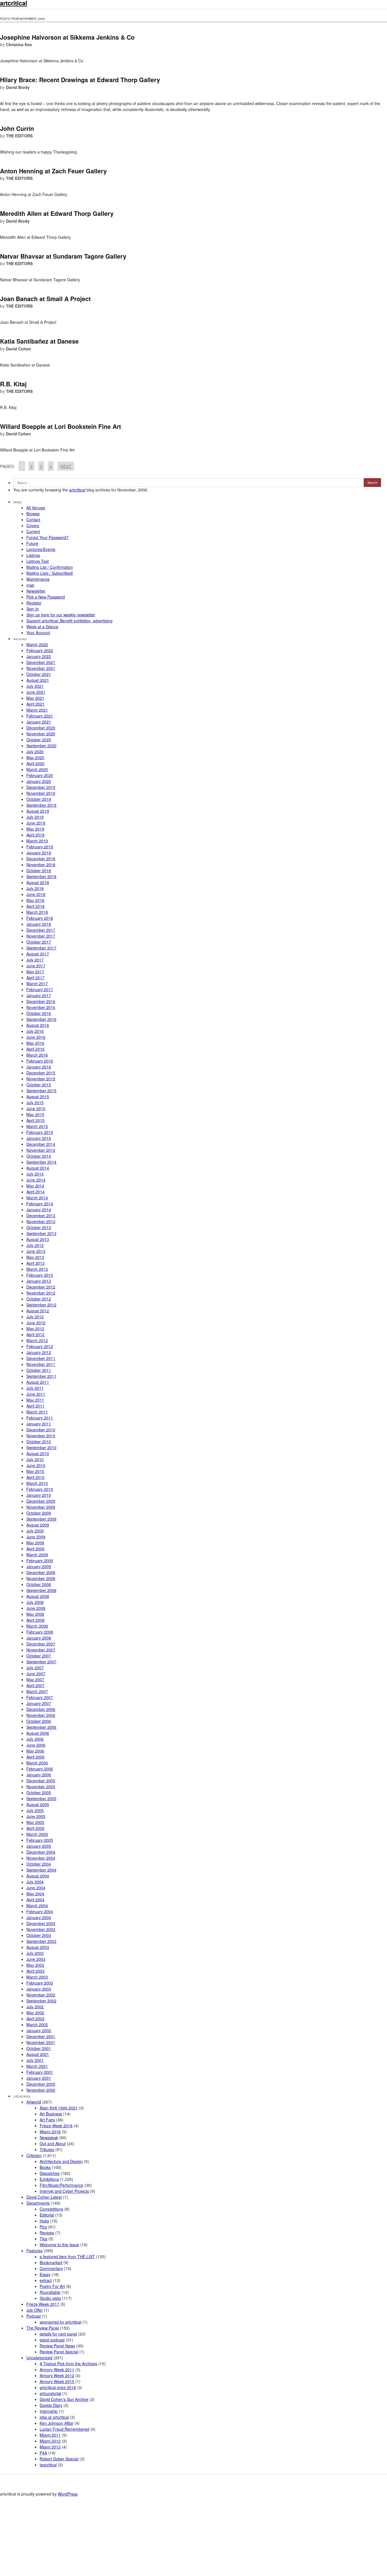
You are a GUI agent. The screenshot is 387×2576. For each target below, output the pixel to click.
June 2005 (36, 1816)
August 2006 (38, 1733)
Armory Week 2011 (57, 2370)
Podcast (34, 2316)
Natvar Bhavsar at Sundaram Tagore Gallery (63, 256)
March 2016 (37, 1055)
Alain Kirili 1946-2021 (59, 2108)
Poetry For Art (52, 2286)
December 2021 (41, 662)
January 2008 (39, 1638)
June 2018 (36, 894)
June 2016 (36, 1037)
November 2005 (41, 1787)
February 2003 (40, 1983)
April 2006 (35, 1757)
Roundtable (50, 2292)
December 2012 (41, 1287)
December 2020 (41, 728)
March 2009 (37, 1555)
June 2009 (36, 1537)
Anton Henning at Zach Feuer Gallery (53, 171)
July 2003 (35, 1953)
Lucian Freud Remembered (64, 2429)
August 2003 (38, 1947)
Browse (33, 514)
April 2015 (35, 1120)
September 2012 (41, 1305)
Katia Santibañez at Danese (39, 341)
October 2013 (39, 1227)
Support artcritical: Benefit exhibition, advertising (69, 621)
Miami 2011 (50, 2435)
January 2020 (39, 781)
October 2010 (39, 1442)
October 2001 (39, 2048)
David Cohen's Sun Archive (64, 2399)
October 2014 (39, 1156)
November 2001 (41, 2042)
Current (33, 531)
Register (34, 603)
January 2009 (39, 1566)
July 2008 (35, 1602)
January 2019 (39, 853)
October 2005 (39, 1792)
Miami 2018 (50, 2132)
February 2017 (40, 989)
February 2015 (40, 1132)
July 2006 (35, 1739)
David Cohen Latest (44, 2197)
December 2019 (41, 787)
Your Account (38, 633)
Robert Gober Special (59, 2459)
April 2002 (35, 2019)
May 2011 (35, 1400)
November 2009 (41, 1507)
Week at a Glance (42, 627)
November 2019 (41, 793)
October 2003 (39, 1935)
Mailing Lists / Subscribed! (50, 573)
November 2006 (41, 1715)
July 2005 (35, 1810)
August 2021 (38, 680)
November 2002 (41, 1995)
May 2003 (35, 1965)
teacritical (48, 2465)
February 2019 (40, 847)
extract (46, 2280)
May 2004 (35, 1894)
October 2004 (39, 1864)
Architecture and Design (61, 2161)
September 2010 (41, 1447)
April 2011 (35, 1406)
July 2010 (35, 1459)
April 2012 (35, 1334)
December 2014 (41, 1144)
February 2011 (40, 1418)
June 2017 (36, 966)
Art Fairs (47, 2120)
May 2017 (35, 972)
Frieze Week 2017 (43, 2304)
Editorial (47, 2215)
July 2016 (35, 1031)
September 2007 (41, 1662)
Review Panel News (57, 2346)
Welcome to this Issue (59, 2245)
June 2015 (36, 1108)
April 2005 (35, 1828)
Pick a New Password (46, 597)
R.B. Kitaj (13, 384)
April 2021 (35, 704)
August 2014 (38, 1168)
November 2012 (41, 1293)
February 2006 (40, 1769)
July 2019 (35, 817)
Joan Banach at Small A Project (45, 299)
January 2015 (39, 1138)
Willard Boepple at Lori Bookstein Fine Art (60, 426)
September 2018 (41, 876)
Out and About (53, 2143)
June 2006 (36, 1745)
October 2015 (39, 1085)
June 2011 (36, 1394)
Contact (33, 520)
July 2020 (35, 751)
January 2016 (39, 1067)
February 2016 (40, 1061)
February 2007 (40, 1697)
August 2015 (38, 1097)
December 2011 (41, 1358)
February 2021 (40, 716)
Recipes (47, 2233)
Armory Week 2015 (57, 2381)
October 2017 (39, 942)
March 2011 (37, 1412)
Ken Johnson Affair (57, 2423)
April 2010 (35, 1477)
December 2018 (41, 859)
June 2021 (36, 692)
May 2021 (35, 698)
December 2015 (41, 1073)
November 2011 (41, 1364)
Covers (33, 525)
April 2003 (35, 1971)
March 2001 (37, 2066)
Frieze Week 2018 (56, 2126)
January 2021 (39, 722)
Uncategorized (39, 2358)
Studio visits (50, 2298)
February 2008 (40, 1632)
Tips (43, 2239)
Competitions (51, 2209)
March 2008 (37, 1626)
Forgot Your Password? (47, 537)
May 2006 (35, 1751)
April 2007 (35, 1685)
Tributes (47, 2149)
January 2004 (39, 1917)
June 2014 (36, 1180)
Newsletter (36, 591)
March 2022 (37, 644)
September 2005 (41, 1798)
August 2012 (38, 1311)
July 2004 (35, 1882)
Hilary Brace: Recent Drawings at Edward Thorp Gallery (80, 80)
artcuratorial (50, 2393)
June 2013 (36, 1251)
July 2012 (35, 1317)
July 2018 (35, 888)
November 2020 (41, 734)
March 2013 (37, 1269)
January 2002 (39, 2030)
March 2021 (37, 710)
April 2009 (35, 1549)
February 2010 (40, 1489)
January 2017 (39, 995)
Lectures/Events (41, 549)
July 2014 (35, 1174)
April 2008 (35, 1620)
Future (32, 543)
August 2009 (38, 1525)
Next (66, 466)
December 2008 (41, 1572)
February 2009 (40, 1560)
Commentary (51, 2268)
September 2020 (41, 746)
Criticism (34, 2155)
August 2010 (38, 1453)
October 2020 (39, 740)
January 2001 (39, 2078)
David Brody (18, 87)
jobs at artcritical (54, 2417)
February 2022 (40, 650)
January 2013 (39, 1281)
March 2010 (37, 1483)
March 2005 (37, 1834)
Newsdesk (49, 2138)
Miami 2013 (50, 2447)
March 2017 (37, 983)
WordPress (68, 2494)
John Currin (17, 128)
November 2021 (41, 668)
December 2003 (41, 1923)
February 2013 (40, 1275)
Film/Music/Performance (61, 2185)
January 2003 (39, 1989)
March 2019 (37, 841)
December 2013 (41, 1215)
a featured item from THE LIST (67, 2256)
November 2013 (41, 1221)
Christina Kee (19, 44)
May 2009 (35, 1543)
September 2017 (41, 948)
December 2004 (41, 1852)
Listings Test (38, 561)
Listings (33, 555)
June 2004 (36, 1888)
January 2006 (39, 1775)
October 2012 (39, 1299)
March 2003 (37, 1977)
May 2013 (35, 1257)
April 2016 (35, 1049)
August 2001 (38, 2054)
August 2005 (38, 1804)
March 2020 (37, 769)
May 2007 (35, 1679)
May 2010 (35, 1471)
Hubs (44, 2221)
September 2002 (41, 2001)
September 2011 (41, 1376)
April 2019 (35, 835)
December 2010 (41, 1430)
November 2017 (41, 936)
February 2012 (40, 1346)
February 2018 (40, 918)
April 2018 (35, 906)
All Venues (36, 508)
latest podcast (52, 2340)
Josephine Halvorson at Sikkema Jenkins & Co (67, 37)
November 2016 (41, 1007)
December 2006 (41, 1709)
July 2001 (35, 2060)
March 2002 (37, 2024)
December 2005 (41, 1781)
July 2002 (35, 2007)
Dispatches (50, 2173)
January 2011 (39, 1424)
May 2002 (35, 2013)
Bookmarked (51, 2262)
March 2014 (37, 1198)
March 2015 (37, 1126)
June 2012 (36, 1323)
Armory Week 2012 (57, 2375)
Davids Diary (51, 2405)
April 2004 (35, 1900)
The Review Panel (43, 2328)
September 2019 (41, 805)
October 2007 (39, 1656)
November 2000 (41, 2090)
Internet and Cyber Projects (64, 2191)
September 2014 (41, 1162)
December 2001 (41, 2036)
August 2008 (38, 1596)
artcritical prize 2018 (58, 2387)
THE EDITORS (19, 136)
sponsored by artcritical (60, 2322)
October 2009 (39, 1513)
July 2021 (35, 686)
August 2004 (38, 1876)
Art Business (51, 2114)
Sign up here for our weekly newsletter (61, 615)
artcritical (77, 490)
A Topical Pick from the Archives (68, 2364)
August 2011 (38, 1382)
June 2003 (36, 1959)
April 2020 (35, 763)
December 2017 (41, 930)
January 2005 (39, 1846)
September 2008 (41, 1590)
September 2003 (41, 1941)
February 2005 (40, 1840)
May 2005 (35, 1822)
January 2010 (39, 1495)
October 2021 (39, 674)
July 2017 (35, 960)
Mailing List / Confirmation (50, 567)
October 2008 (39, 1584)
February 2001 (40, 2072)
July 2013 (35, 1245)
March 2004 (37, 1906)
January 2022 (39, 656)
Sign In (33, 609)
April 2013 (35, 1263)
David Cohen (18, 349)
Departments (38, 2203)
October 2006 (39, 1721)
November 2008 (41, 1578)
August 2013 (38, 1239)
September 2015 (41, 1091)
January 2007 (39, 1703)
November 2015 (41, 1079)
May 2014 (35, 1186)
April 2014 (35, 1192)
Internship (49, 2411)
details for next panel (58, 2334)
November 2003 (41, 1929)
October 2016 (39, 1013)
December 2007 (41, 1644)
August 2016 (38, 1025)
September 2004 (41, 1870)
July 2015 (35, 1102)
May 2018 (35, 900)
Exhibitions (49, 2179)
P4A (43, 2453)
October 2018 (39, 870)
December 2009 (41, 1501)
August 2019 (38, 811)
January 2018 (39, 924)
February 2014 (40, 1204)
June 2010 (36, 1465)
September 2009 (41, 1519)
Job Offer (35, 2310)
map (30, 585)
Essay (45, 2274)
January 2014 (39, 1210)
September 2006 (41, 1727)
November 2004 (41, 1858)
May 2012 (35, 1329)
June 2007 (36, 1674)
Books (45, 2167)
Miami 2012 (50, 2441)
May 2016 (35, 1043)
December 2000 (41, 2084)
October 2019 (39, 799)
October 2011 (39, 1370)
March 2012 (37, 1340)
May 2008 (35, 1614)
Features (34, 2251)
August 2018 (38, 882)
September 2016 (41, 1019)
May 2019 (35, 829)
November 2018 (41, 865)
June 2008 (36, 1608)
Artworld (34, 2102)
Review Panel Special (59, 2352)
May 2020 (35, 757)
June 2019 (36, 823)
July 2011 (35, 1388)
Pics (43, 2227)
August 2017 (38, 954)
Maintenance (38, 579)
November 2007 (41, 1650)
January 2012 (39, 1352)
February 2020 (40, 775)
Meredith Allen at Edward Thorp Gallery (57, 213)
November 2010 (41, 1436)
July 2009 (35, 1531)
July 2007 (35, 1668)
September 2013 (41, 1233)
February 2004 (40, 1911)
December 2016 (41, 1001)
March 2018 (37, 912)
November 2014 (41, 1150)
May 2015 (35, 1114)
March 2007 (37, 1691)
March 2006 (37, 1763)
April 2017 (35, 978)
